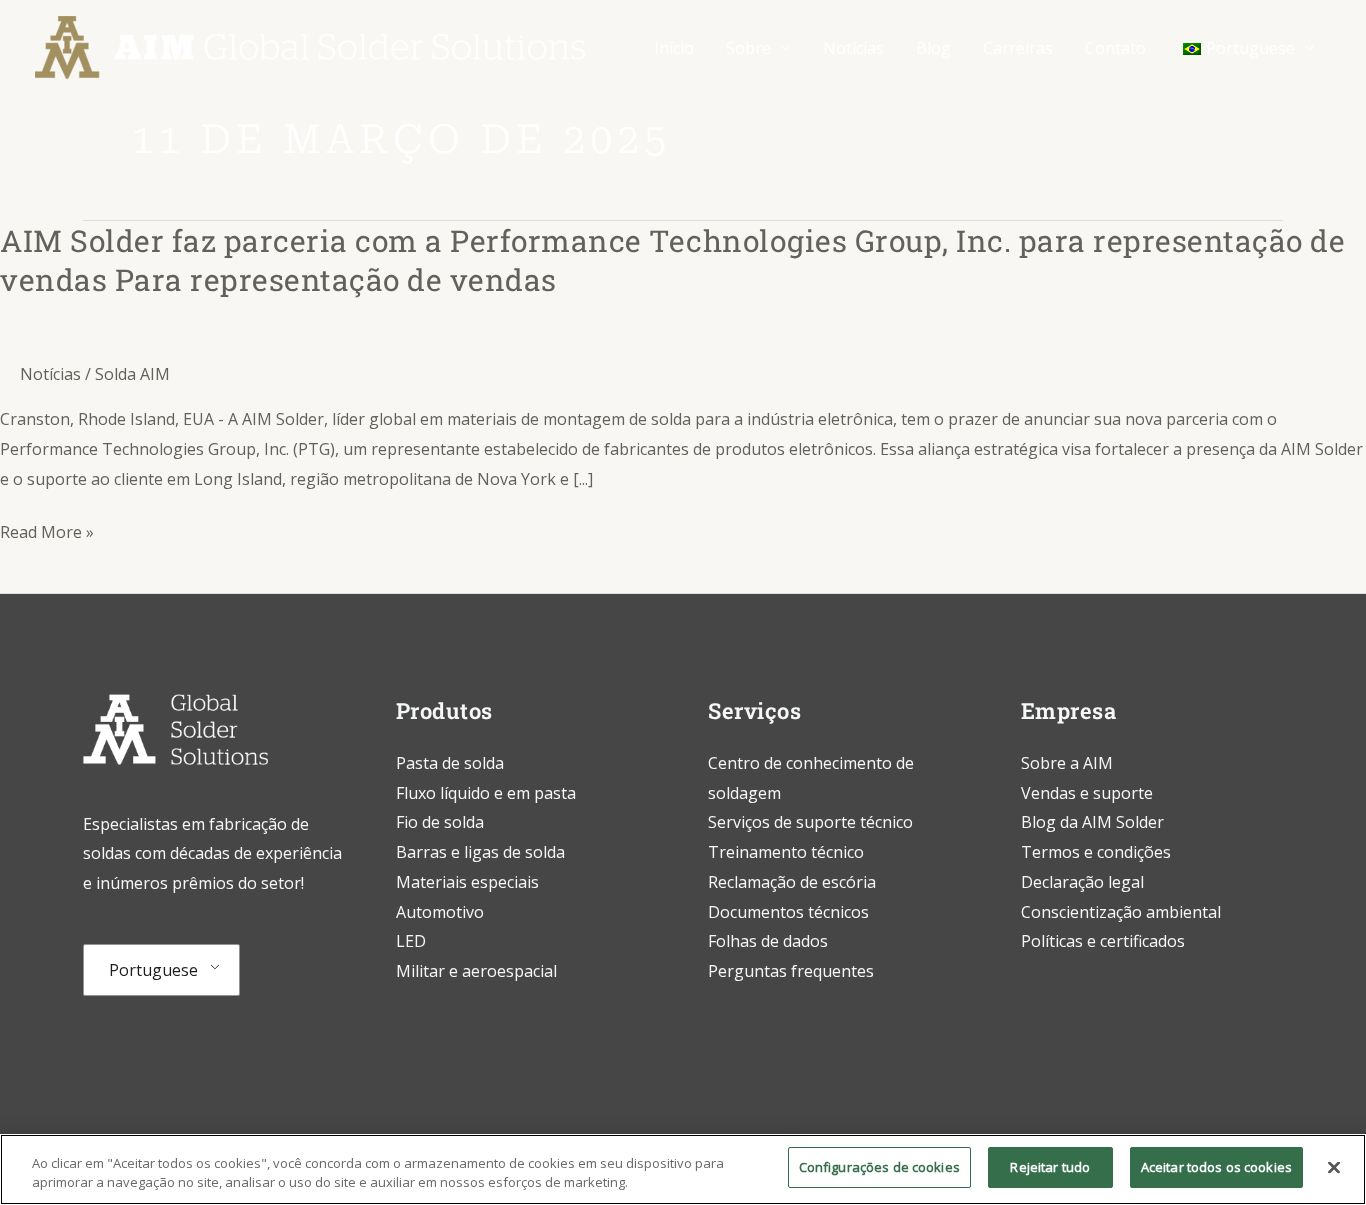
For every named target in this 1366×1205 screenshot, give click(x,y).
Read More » (47, 533)
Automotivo (440, 912)
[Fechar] (1334, 1167)
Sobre (748, 48)
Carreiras (1018, 48)
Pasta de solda (450, 763)
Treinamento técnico (788, 852)
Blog (933, 48)
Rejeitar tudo (1050, 1167)
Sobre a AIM (1067, 763)
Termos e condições (1096, 852)
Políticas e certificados (1103, 941)
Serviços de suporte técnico (810, 822)
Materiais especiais (467, 882)
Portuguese (153, 970)
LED (411, 941)
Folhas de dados (768, 941)
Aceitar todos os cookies (1216, 1167)
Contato (1115, 48)
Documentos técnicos (788, 912)
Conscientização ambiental (1121, 912)
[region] (683, 1169)
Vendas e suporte (1087, 793)
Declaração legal (1082, 882)
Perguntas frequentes (791, 971)
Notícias (853, 48)
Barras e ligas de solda (480, 852)
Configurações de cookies (879, 1167)
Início (674, 48)
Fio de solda (440, 822)
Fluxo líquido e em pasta (486, 793)
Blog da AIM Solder (1092, 822)
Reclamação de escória (792, 882)
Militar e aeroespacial (476, 971)
